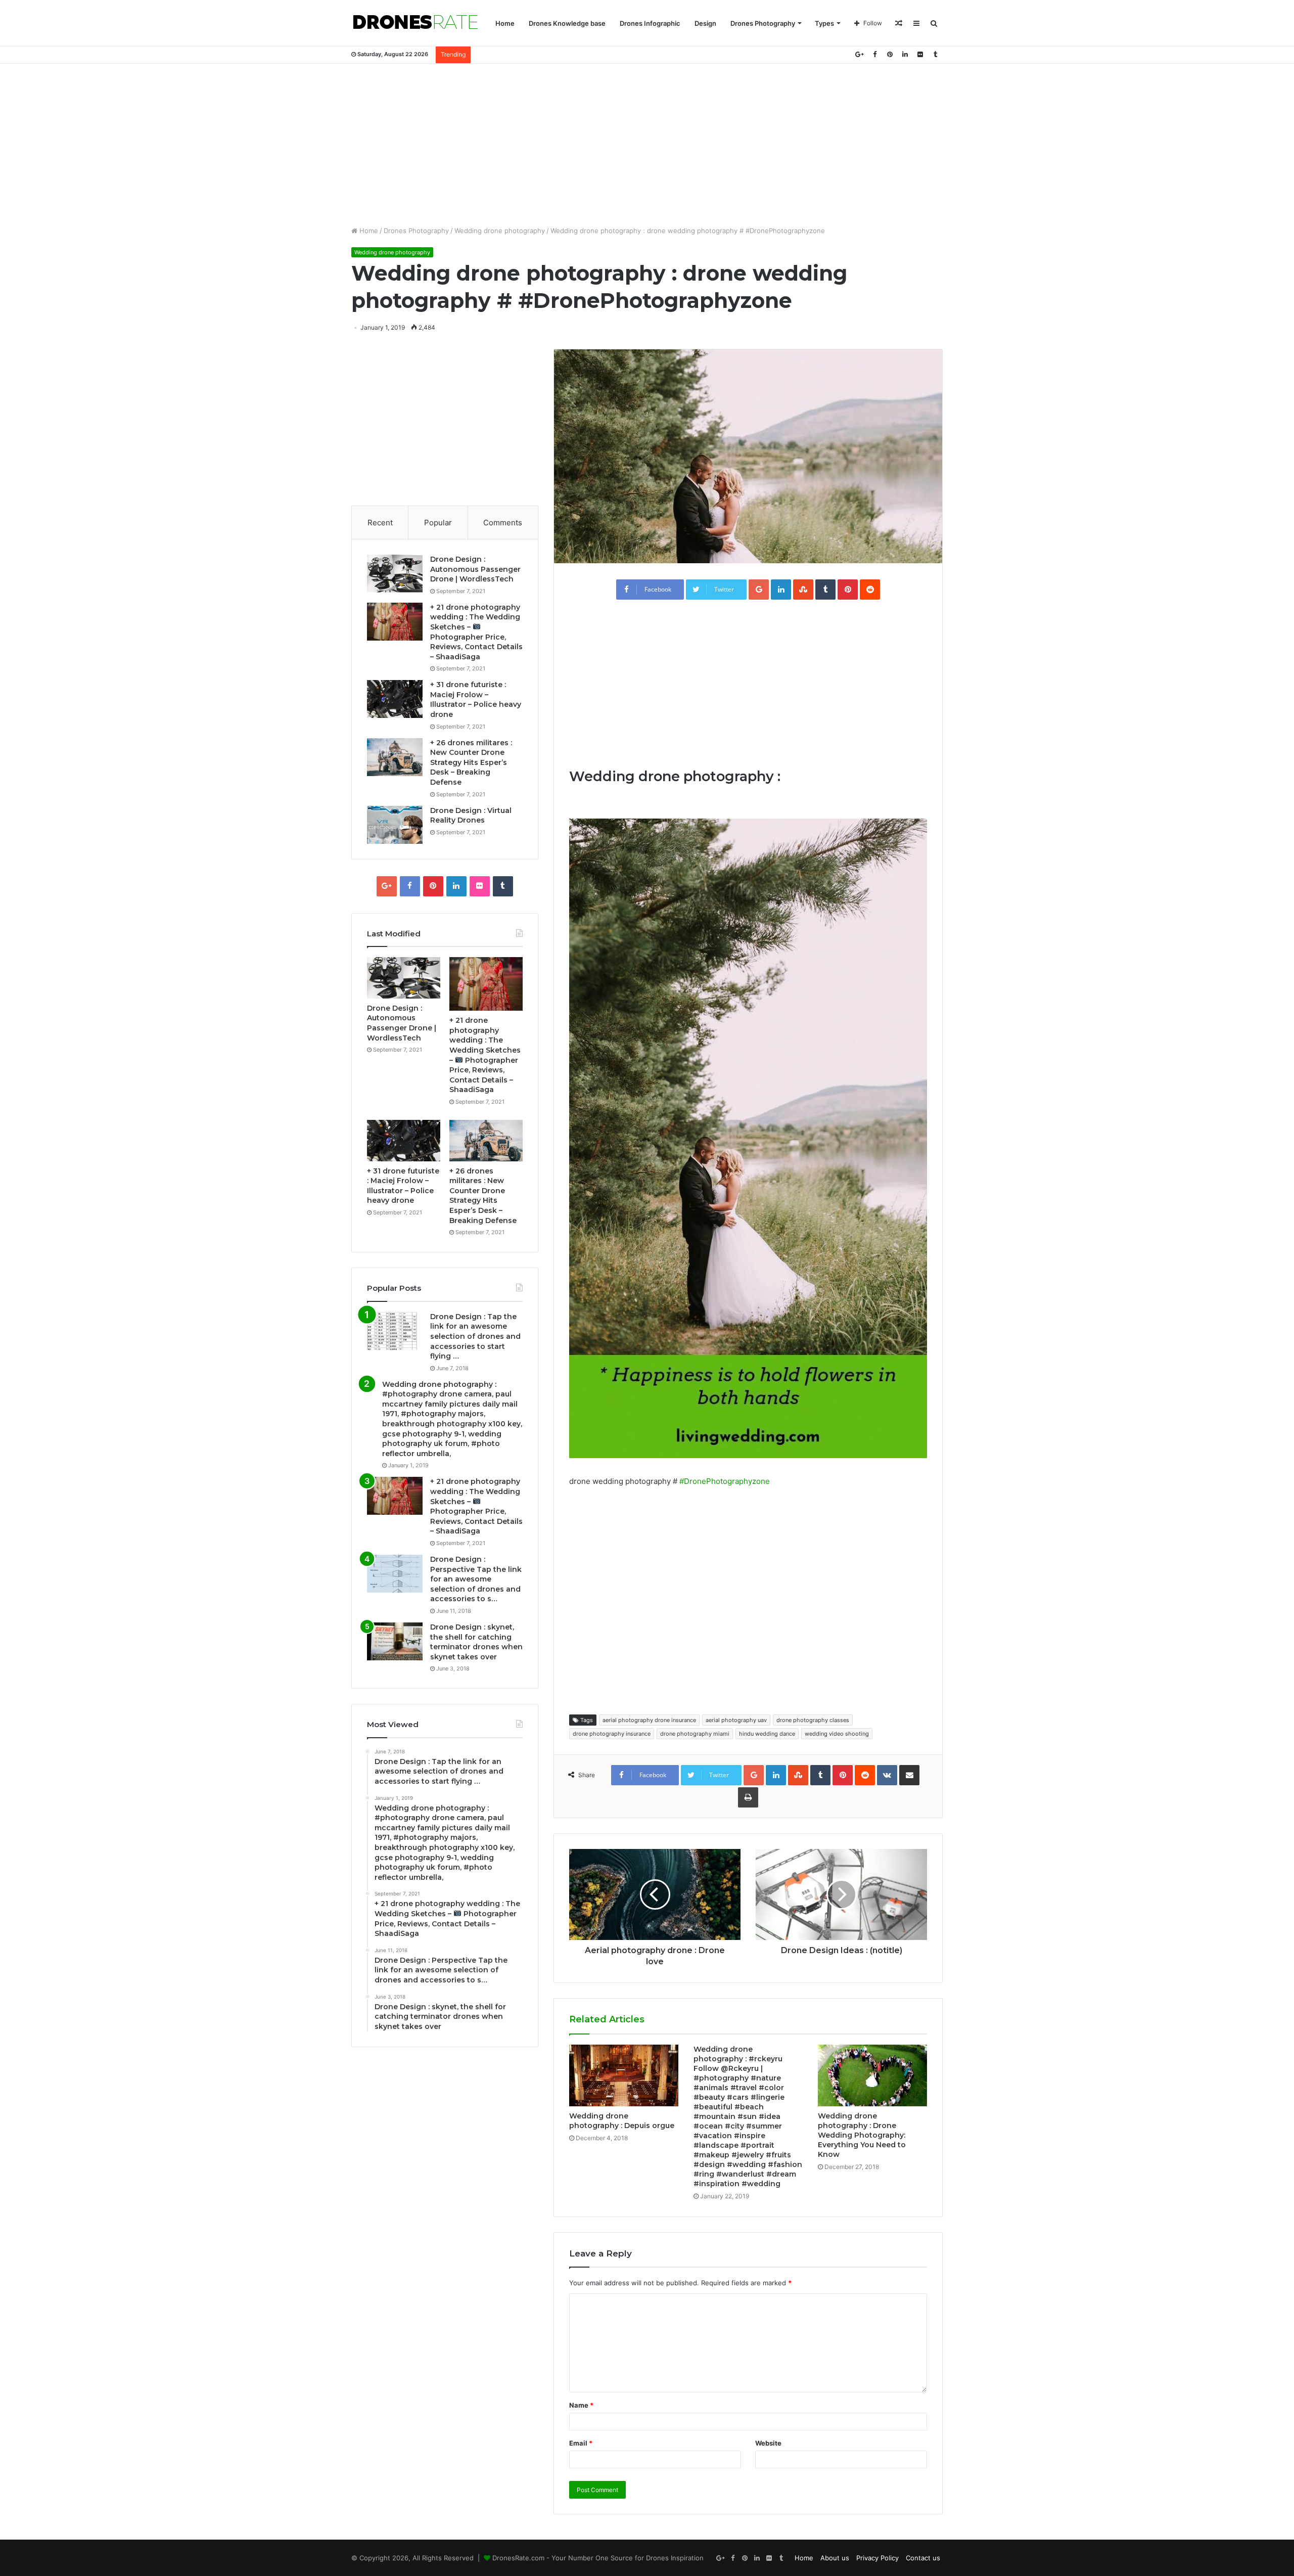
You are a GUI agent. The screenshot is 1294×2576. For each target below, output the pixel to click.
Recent (380, 523)
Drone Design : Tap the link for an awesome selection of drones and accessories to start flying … (475, 1336)
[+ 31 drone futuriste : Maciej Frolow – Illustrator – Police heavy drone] (395, 699)
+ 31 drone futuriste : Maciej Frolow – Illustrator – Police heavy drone (476, 699)
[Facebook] (874, 54)
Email (581, 2443)
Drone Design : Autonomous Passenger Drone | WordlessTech (475, 569)
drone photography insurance (612, 1734)
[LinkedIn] (905, 54)
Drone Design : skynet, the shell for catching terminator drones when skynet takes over (476, 1642)
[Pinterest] (890, 54)
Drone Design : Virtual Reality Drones (471, 816)
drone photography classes (813, 1720)
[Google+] (859, 54)
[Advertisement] (647, 145)
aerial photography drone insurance (649, 1720)
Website (768, 2443)
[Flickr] (920, 54)
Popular (438, 523)
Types (824, 23)
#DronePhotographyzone (725, 1481)
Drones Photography (763, 23)
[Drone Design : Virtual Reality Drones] (395, 825)
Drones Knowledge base (567, 23)
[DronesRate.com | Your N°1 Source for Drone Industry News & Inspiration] (415, 23)
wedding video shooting (837, 1734)
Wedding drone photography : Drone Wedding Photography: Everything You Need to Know (862, 2135)
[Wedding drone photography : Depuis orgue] (624, 2075)
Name (581, 2405)
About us (835, 2558)
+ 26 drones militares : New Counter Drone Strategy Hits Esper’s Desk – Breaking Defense (471, 762)
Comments (503, 523)
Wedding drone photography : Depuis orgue (622, 2121)
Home (505, 23)
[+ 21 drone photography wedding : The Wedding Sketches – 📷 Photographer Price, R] (395, 622)
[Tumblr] (935, 54)
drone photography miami (695, 1734)
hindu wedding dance (767, 1734)
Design (705, 23)
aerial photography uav (736, 1720)
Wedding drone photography (500, 231)
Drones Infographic (650, 23)
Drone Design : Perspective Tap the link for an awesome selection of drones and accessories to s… (476, 1579)
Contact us (923, 2558)
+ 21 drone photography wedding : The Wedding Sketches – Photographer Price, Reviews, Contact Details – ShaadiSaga (476, 1506)
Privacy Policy (877, 2558)
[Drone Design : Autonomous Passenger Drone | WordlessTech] (395, 574)
